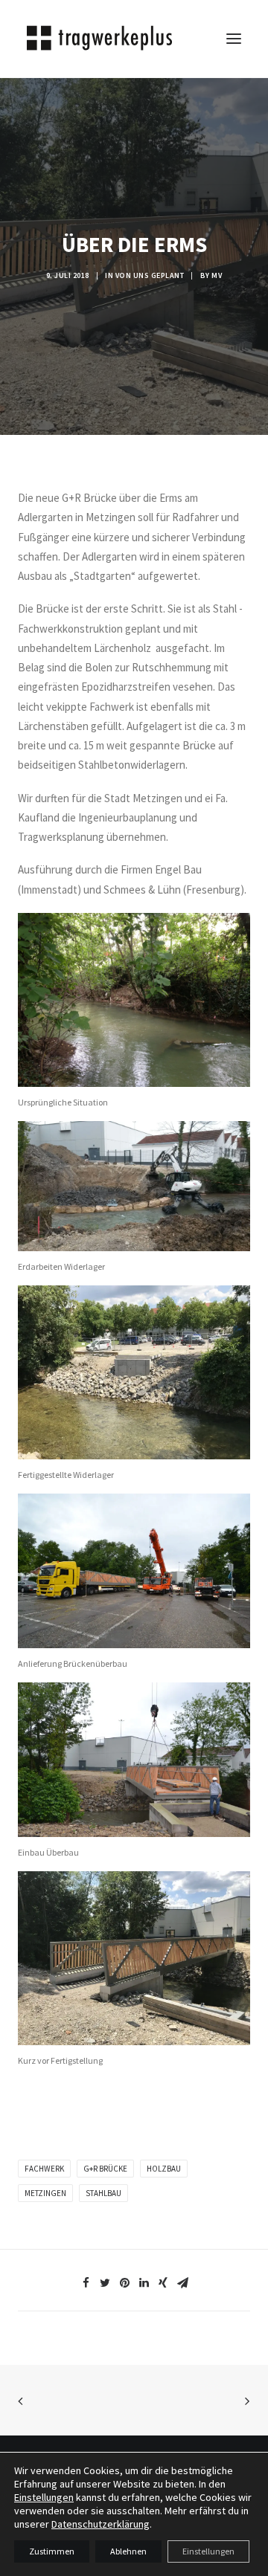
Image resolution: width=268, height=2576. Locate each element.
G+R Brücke (105, 2169)
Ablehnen (128, 2551)
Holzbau (164, 2169)
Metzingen (45, 2193)
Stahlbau (103, 2193)
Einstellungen (44, 2497)
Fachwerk (44, 2169)
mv (217, 275)
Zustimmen (52, 2551)
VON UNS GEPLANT (150, 275)
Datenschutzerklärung (100, 2524)
